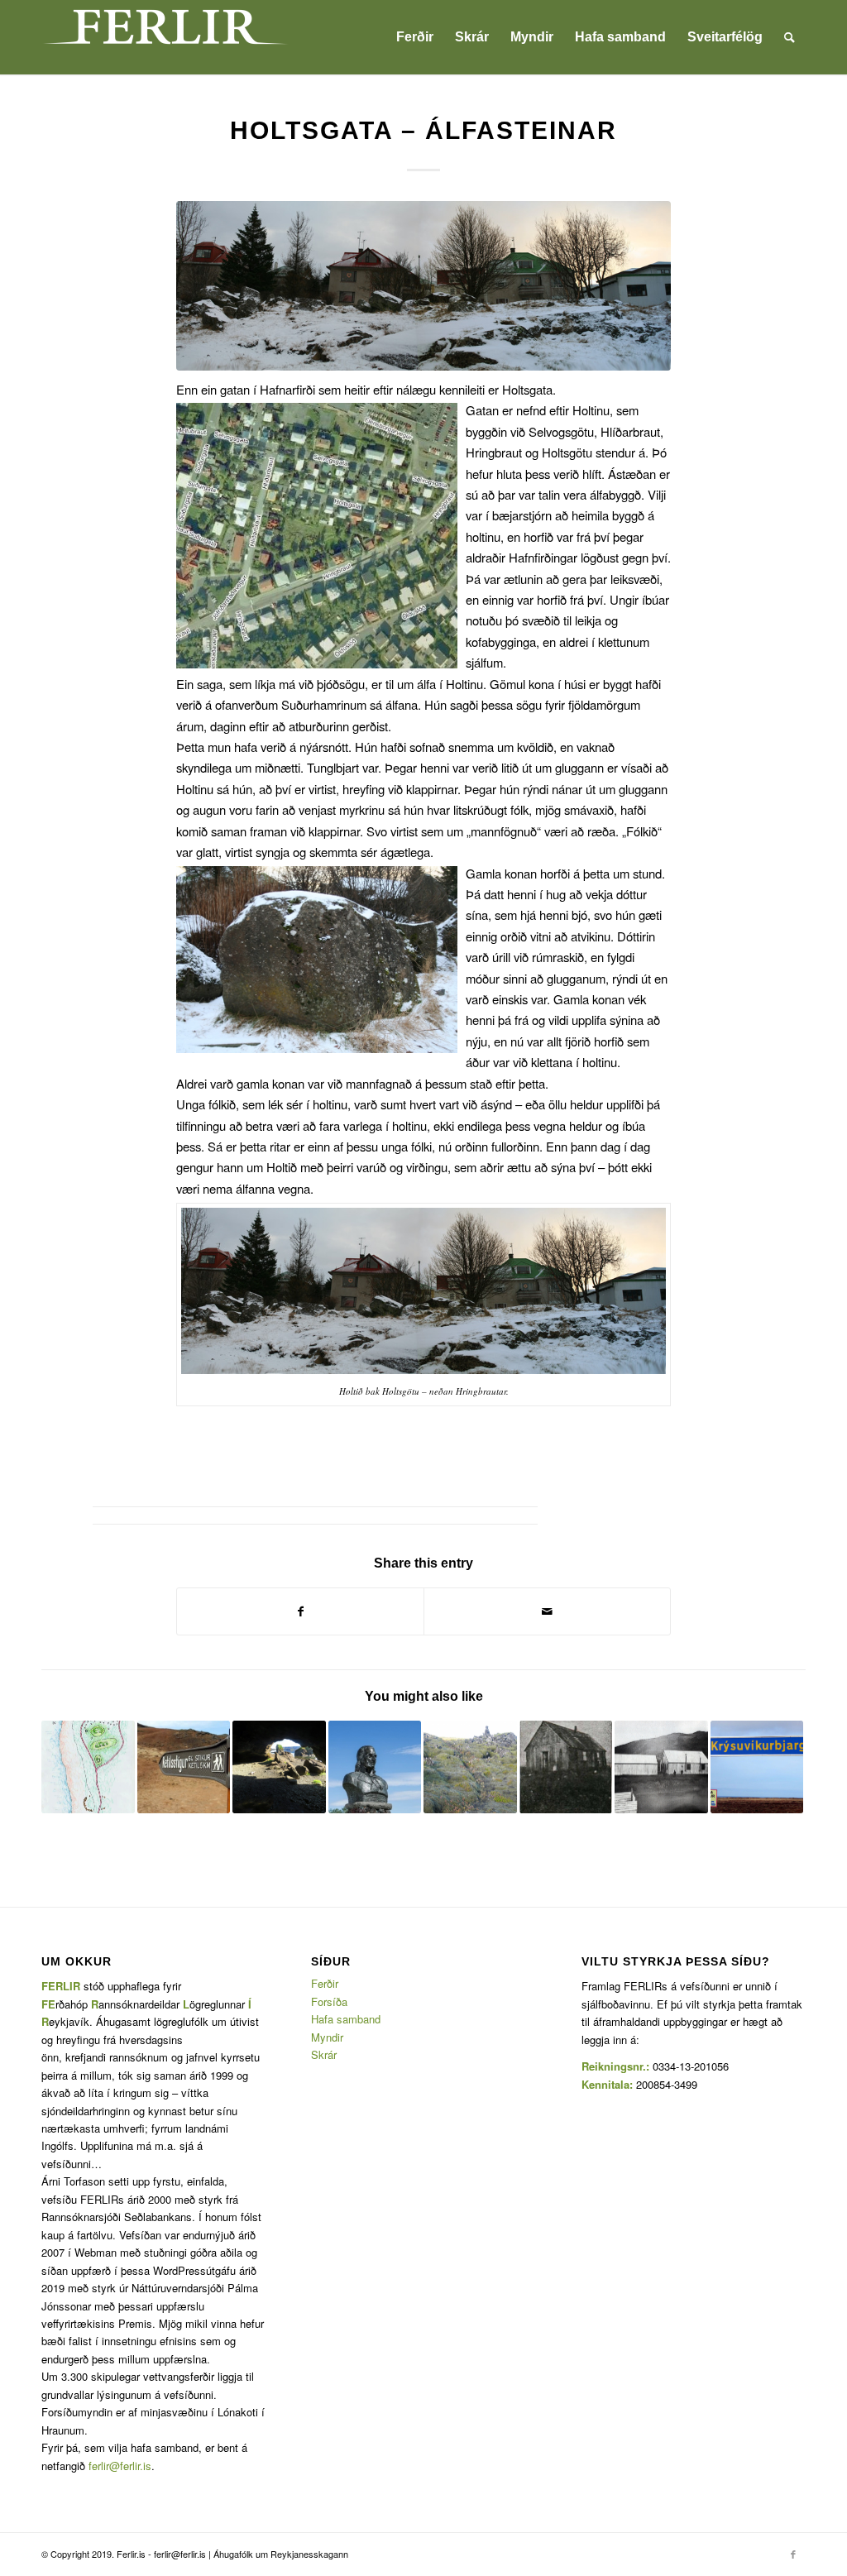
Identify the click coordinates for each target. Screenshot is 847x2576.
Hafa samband (346, 2019)
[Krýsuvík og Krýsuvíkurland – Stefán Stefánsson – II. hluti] (279, 1767)
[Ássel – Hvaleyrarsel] (88, 1767)
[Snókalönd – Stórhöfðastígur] (470, 1767)
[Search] (790, 37)
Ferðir (325, 1983)
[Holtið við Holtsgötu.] (423, 286)
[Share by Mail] (547, 1611)
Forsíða (329, 2001)
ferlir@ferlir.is (120, 2466)
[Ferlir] (165, 37)
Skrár (324, 2054)
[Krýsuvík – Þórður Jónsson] (661, 1767)
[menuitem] (415, 37)
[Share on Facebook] (300, 1611)
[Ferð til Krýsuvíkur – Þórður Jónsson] (566, 1767)
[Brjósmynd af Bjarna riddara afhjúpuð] (375, 1767)
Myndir (327, 2037)
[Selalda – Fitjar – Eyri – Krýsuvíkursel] (757, 1767)
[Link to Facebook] (793, 2554)
